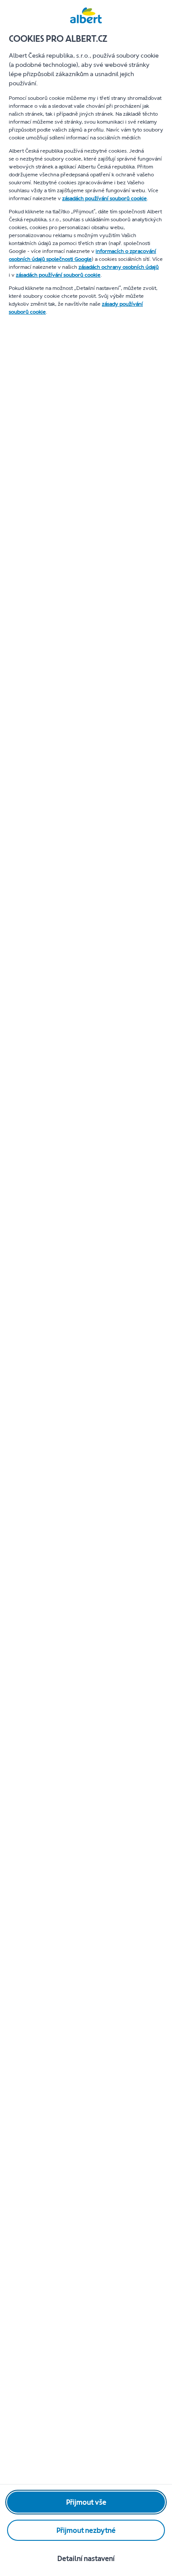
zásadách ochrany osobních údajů (119, 267)
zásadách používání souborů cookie (105, 198)
